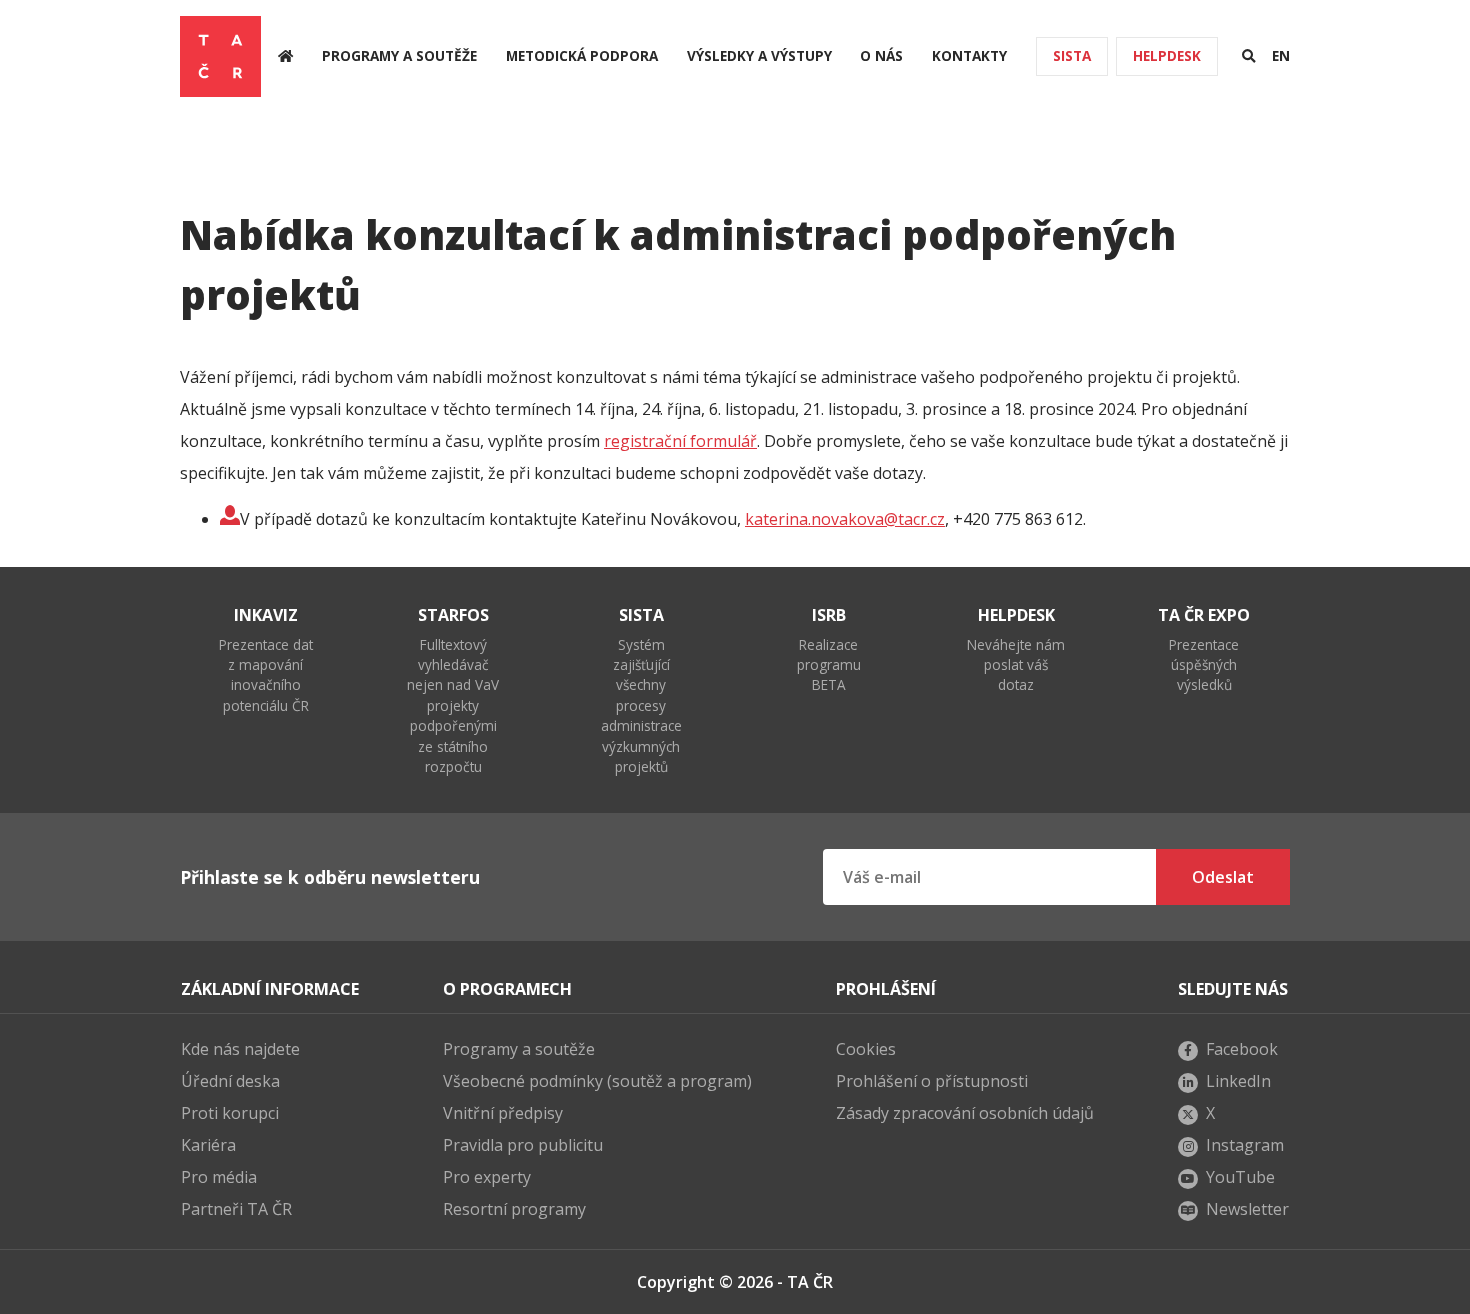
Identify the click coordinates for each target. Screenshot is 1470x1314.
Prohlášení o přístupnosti (932, 1081)
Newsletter (1247, 1209)
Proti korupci (230, 1113)
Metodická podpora (582, 55)
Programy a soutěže (399, 55)
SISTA (1072, 55)
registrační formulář (680, 441)
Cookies (866, 1049)
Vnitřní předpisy (503, 1113)
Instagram (1245, 1145)
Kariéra (208, 1145)
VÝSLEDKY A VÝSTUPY (759, 55)
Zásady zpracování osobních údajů (965, 1113)
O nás (881, 55)
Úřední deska (230, 1081)
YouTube (1240, 1177)
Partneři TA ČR (236, 1209)
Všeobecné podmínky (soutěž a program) (597, 1081)
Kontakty (969, 55)
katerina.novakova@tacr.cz (845, 519)
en (1281, 55)
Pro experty (487, 1177)
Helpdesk (1167, 55)
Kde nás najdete (240, 1049)
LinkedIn (1238, 1081)
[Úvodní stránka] (285, 56)
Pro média (219, 1177)
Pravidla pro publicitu (523, 1145)
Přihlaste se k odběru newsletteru (330, 877)
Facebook (1242, 1049)
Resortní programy (514, 1209)
